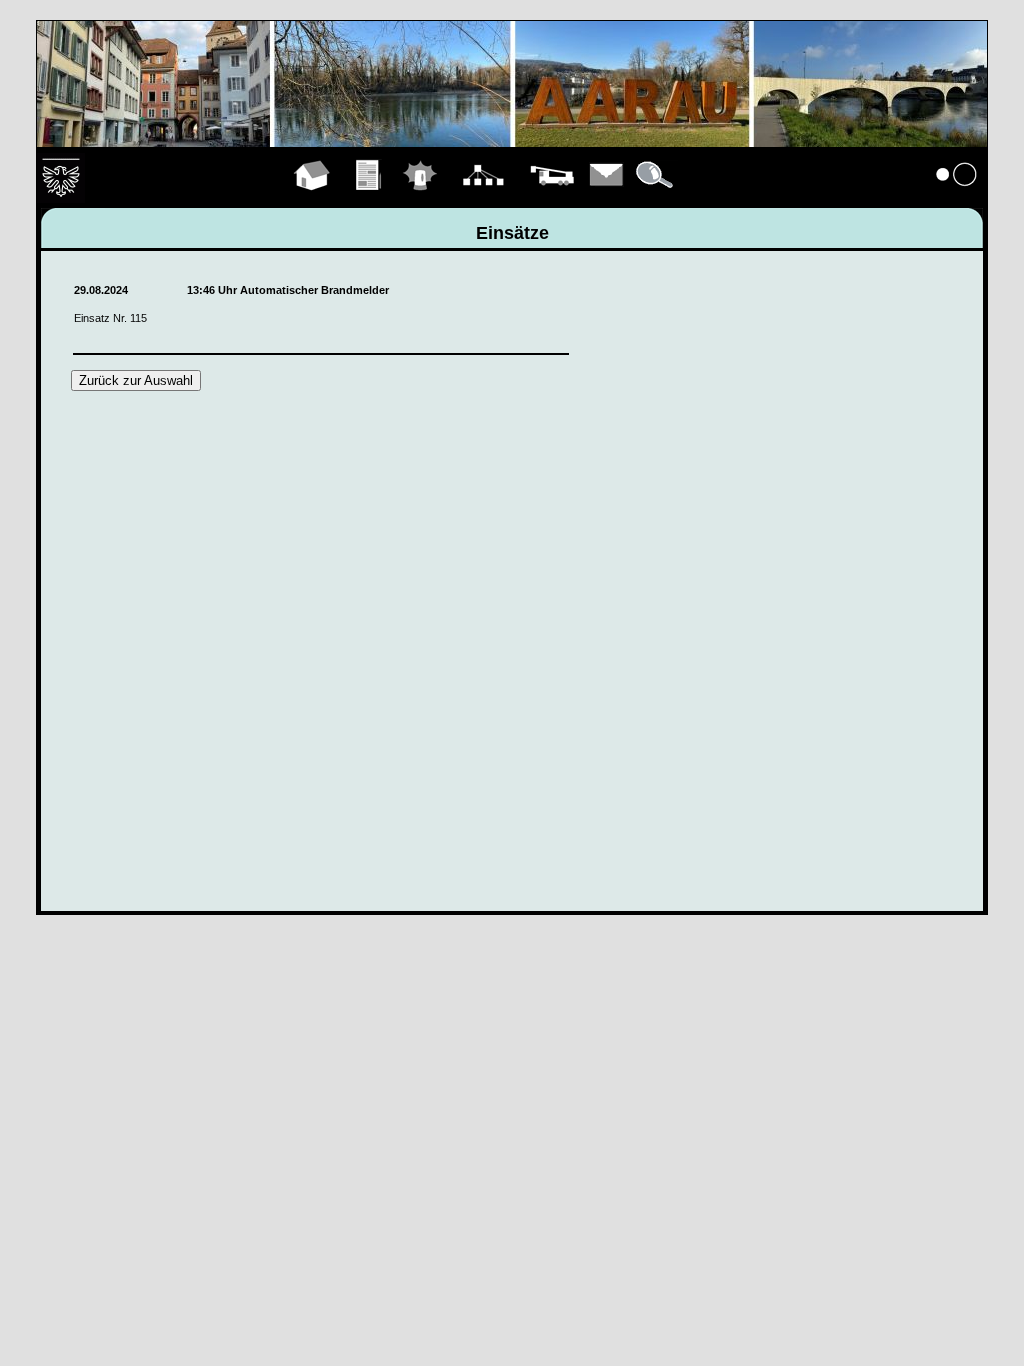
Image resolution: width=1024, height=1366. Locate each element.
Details (656, 198)
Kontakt (607, 198)
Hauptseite (312, 198)
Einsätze (420, 198)
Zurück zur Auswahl (136, 380)
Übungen (369, 198)
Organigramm (483, 198)
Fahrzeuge (552, 198)
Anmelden (957, 198)
